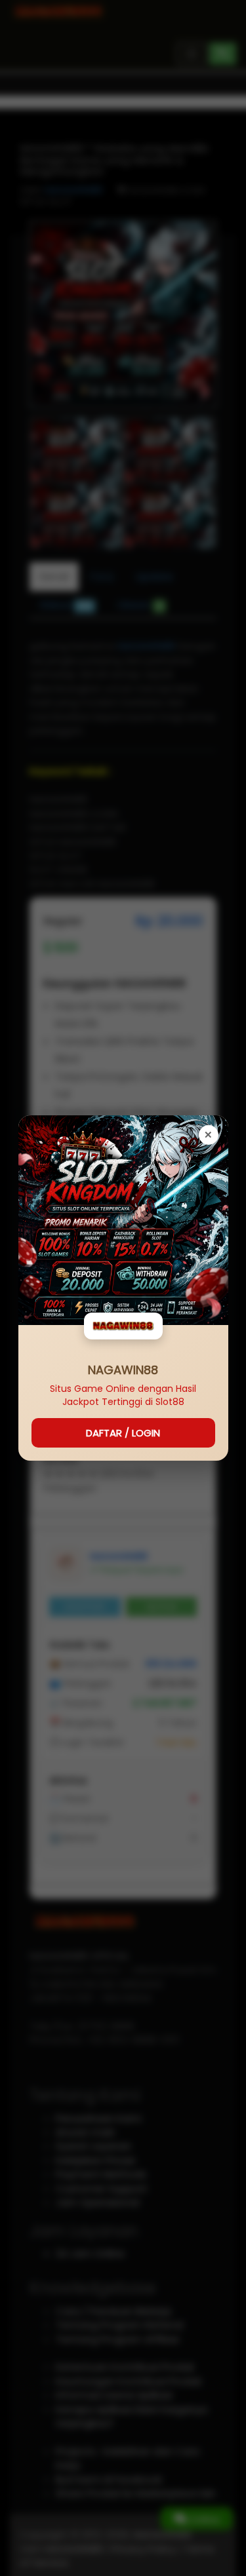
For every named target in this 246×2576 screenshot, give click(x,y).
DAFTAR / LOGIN (123, 1433)
